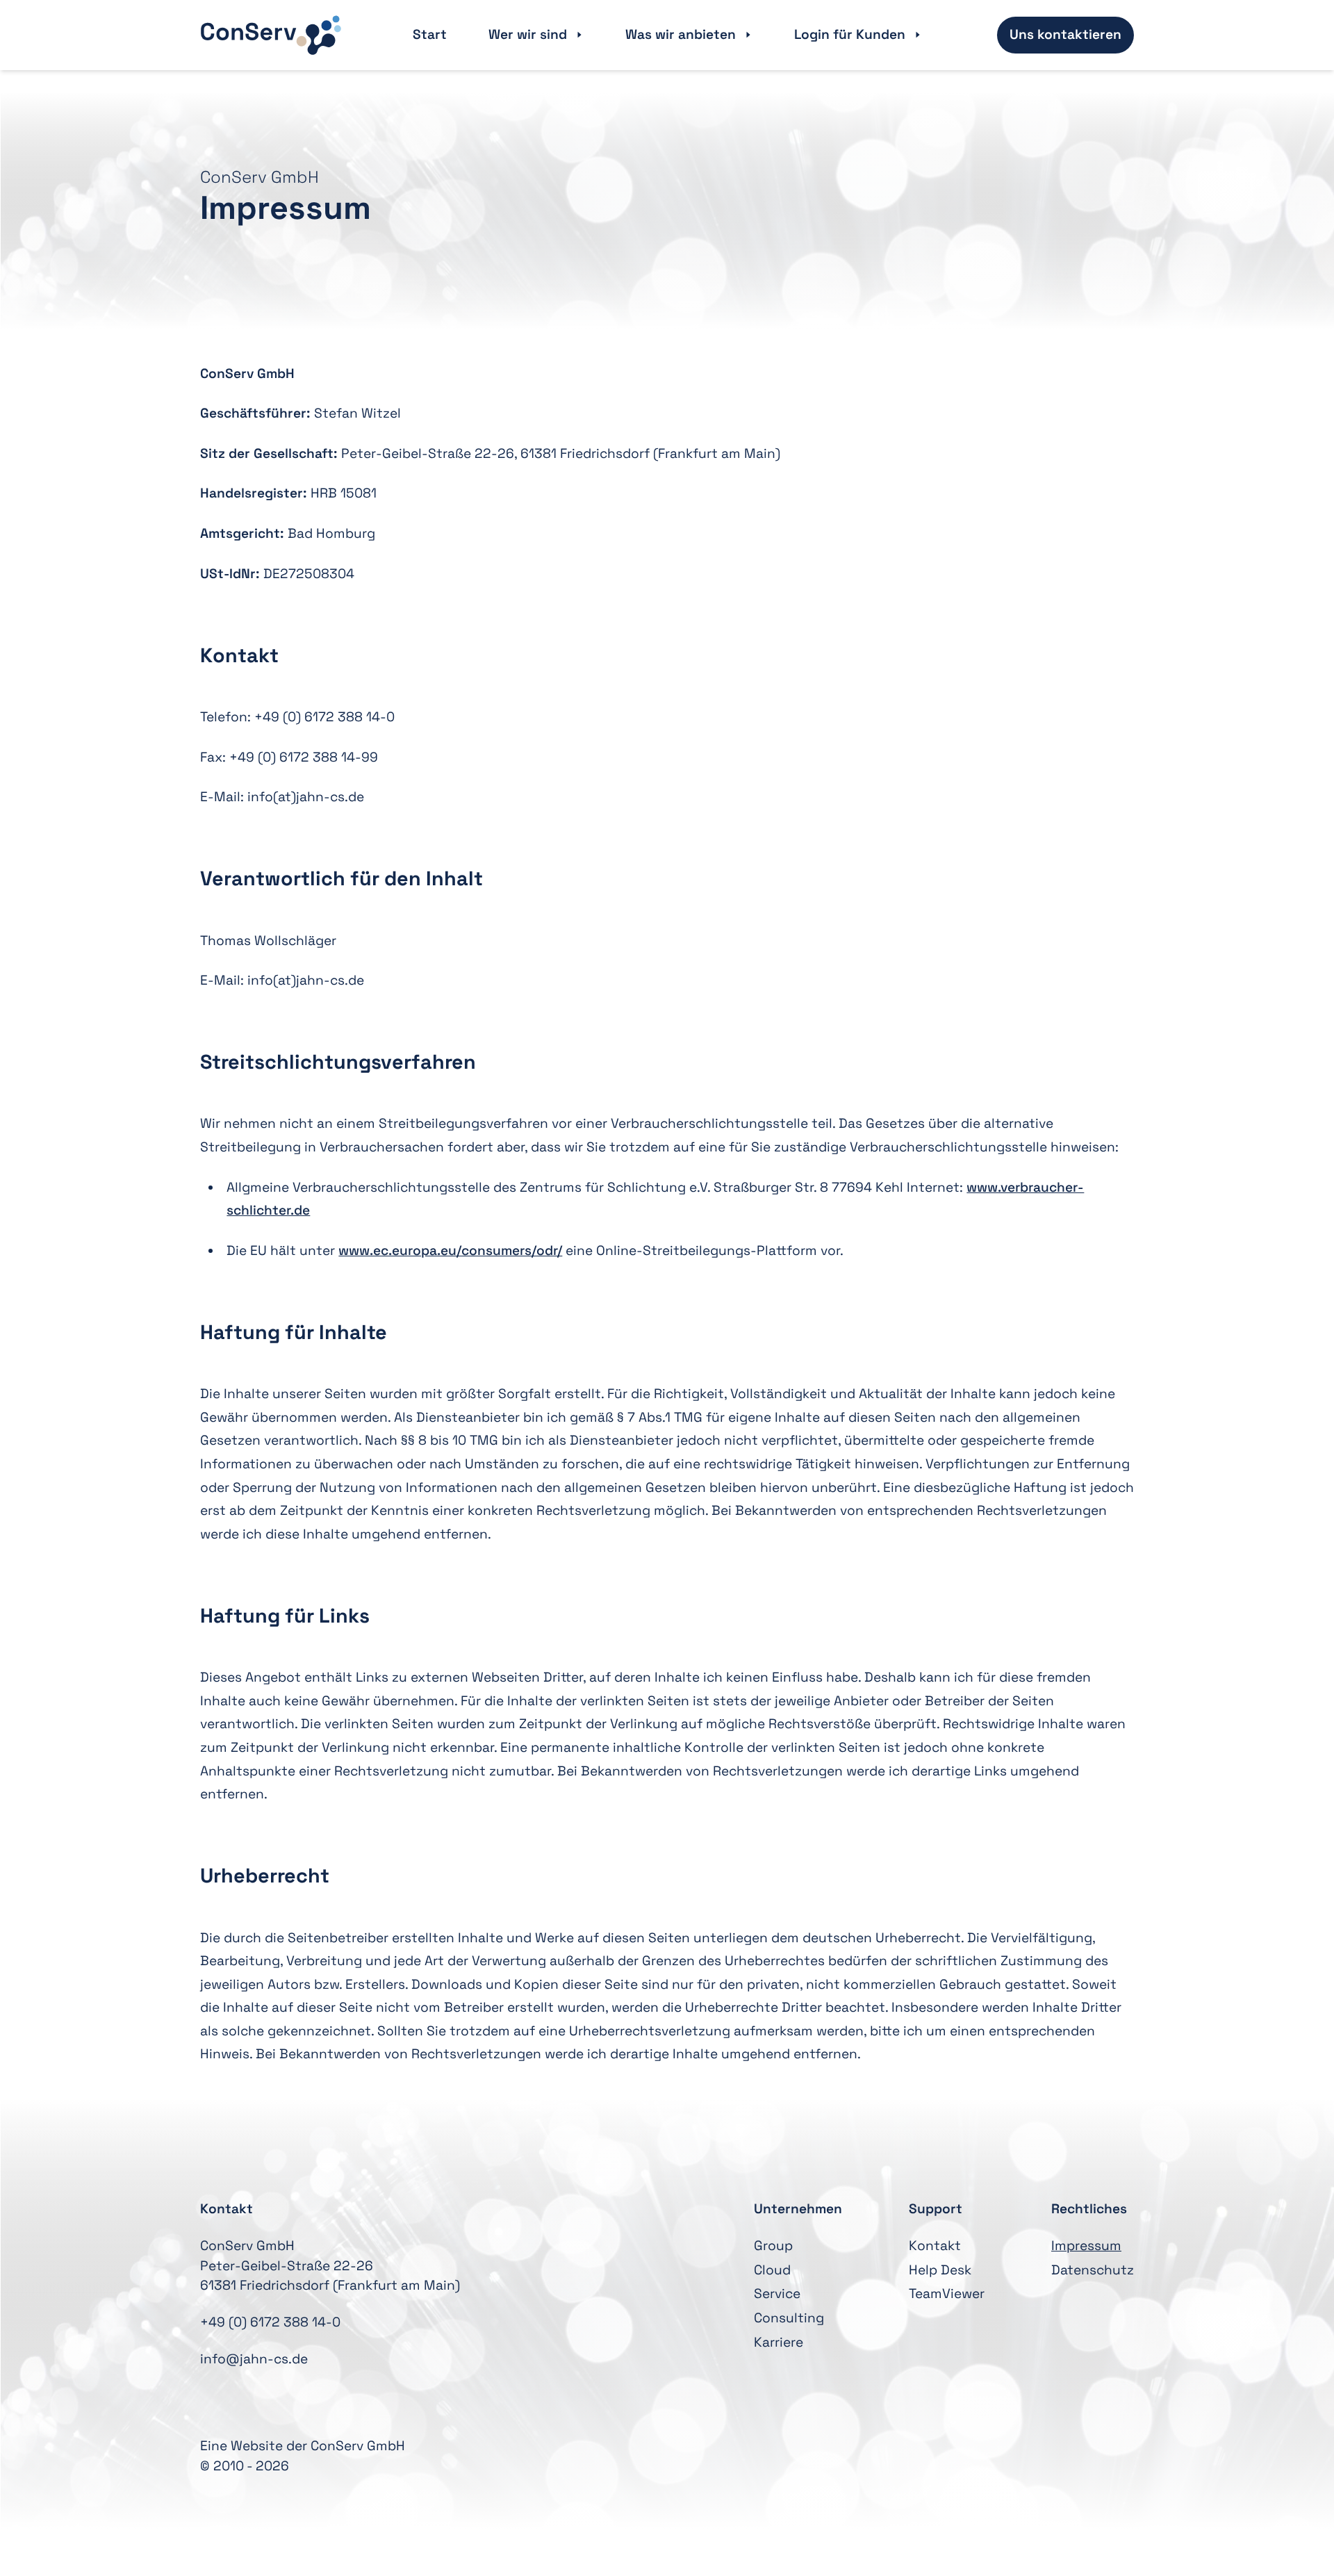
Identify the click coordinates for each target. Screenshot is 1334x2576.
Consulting (789, 2318)
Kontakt (935, 2246)
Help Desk (940, 2270)
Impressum (1086, 2246)
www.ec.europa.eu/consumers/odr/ (450, 1250)
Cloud (772, 2270)
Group (773, 2246)
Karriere (779, 2342)
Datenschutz (1093, 2270)
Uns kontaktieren (1065, 34)
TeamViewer (947, 2294)
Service (777, 2294)
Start (430, 34)
